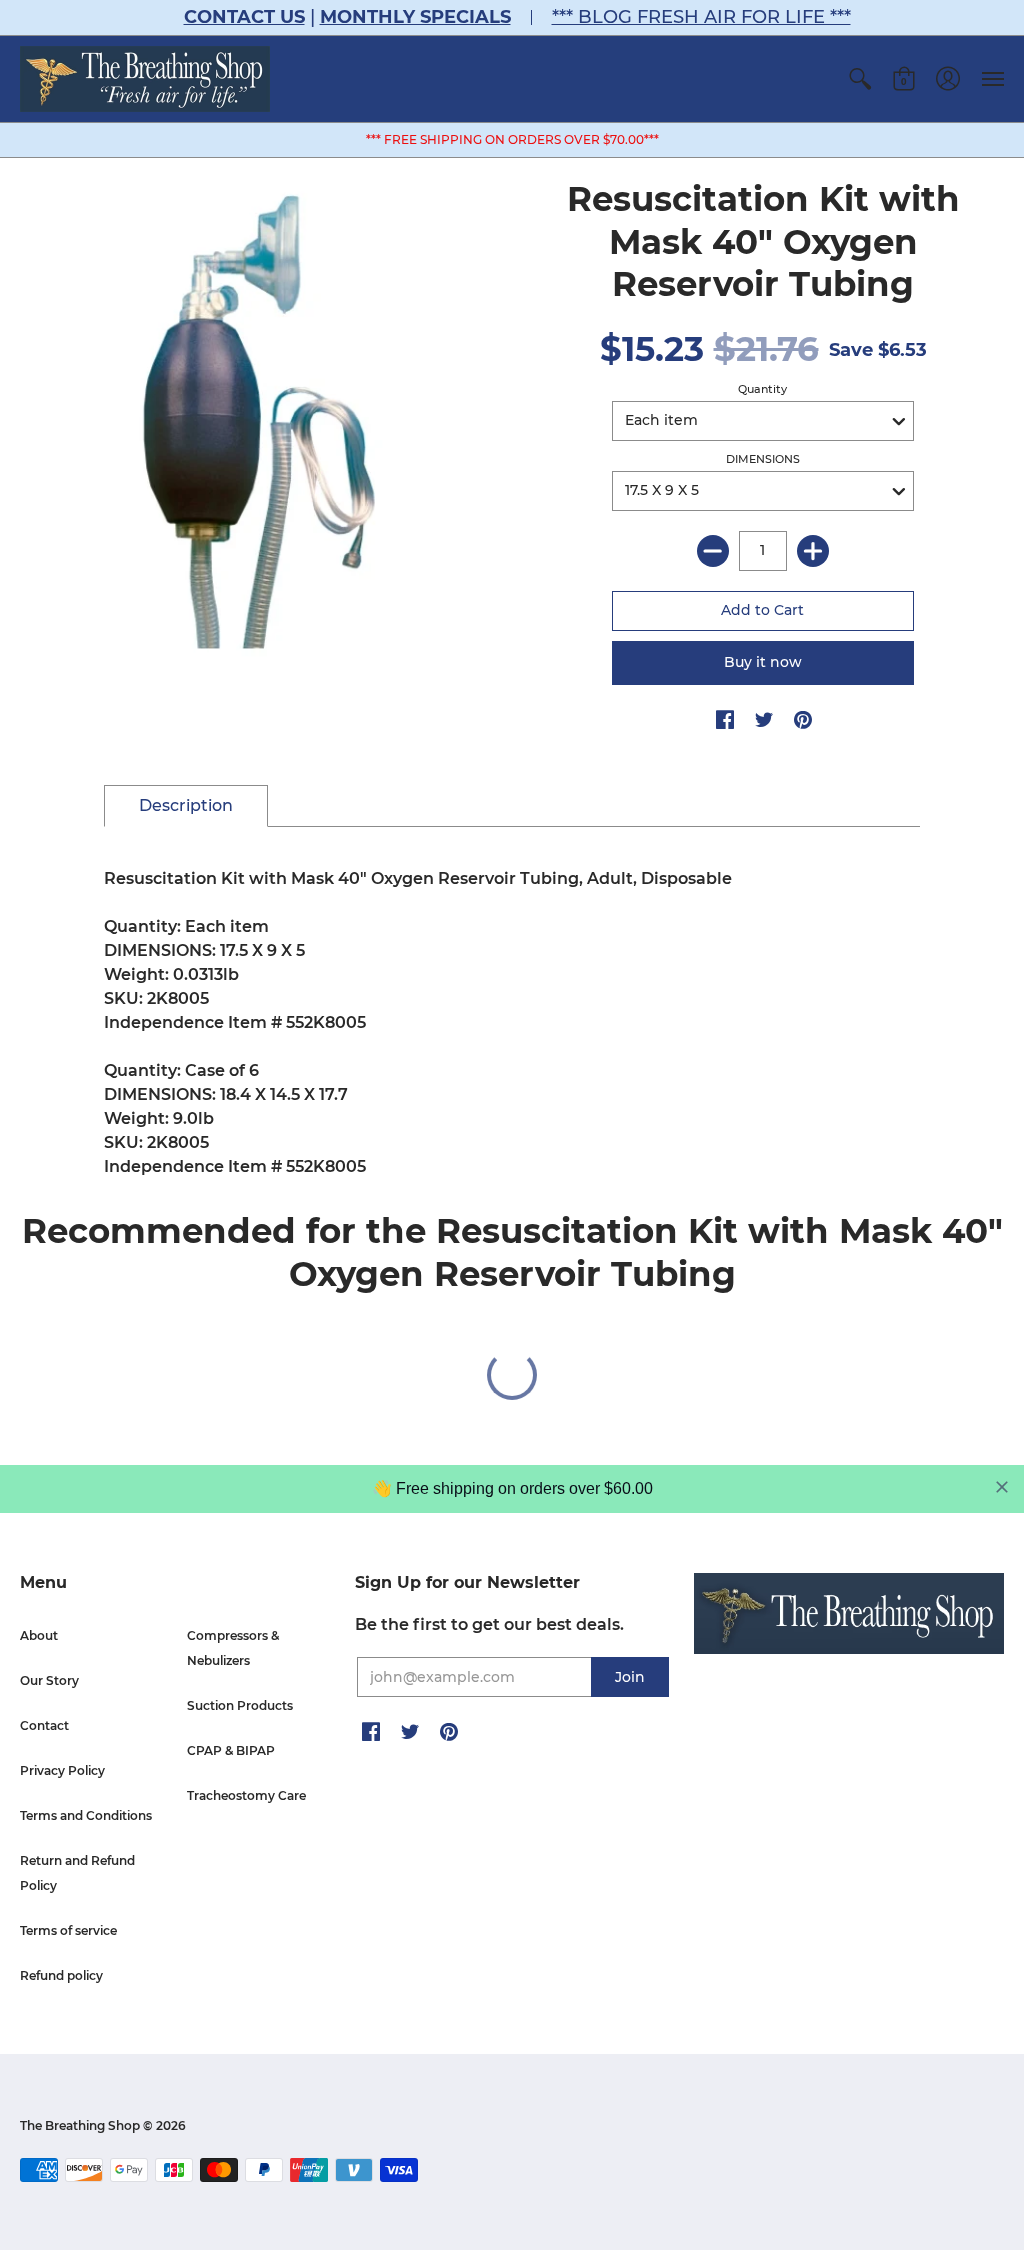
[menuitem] (860, 79)
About (39, 1635)
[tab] (186, 806)
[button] (860, 79)
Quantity (762, 389)
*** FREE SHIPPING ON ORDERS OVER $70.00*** (512, 139)
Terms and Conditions (86, 1815)
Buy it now (763, 662)
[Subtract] (713, 551)
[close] (1002, 1487)
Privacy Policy (62, 1770)
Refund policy (61, 1975)
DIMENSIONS (763, 459)
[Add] (813, 551)
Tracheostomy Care (246, 1795)
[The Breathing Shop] (145, 79)
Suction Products (240, 1705)
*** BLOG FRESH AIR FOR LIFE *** (701, 17)
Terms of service (68, 1930)
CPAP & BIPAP (231, 1750)
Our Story (49, 1680)
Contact (44, 1725)
